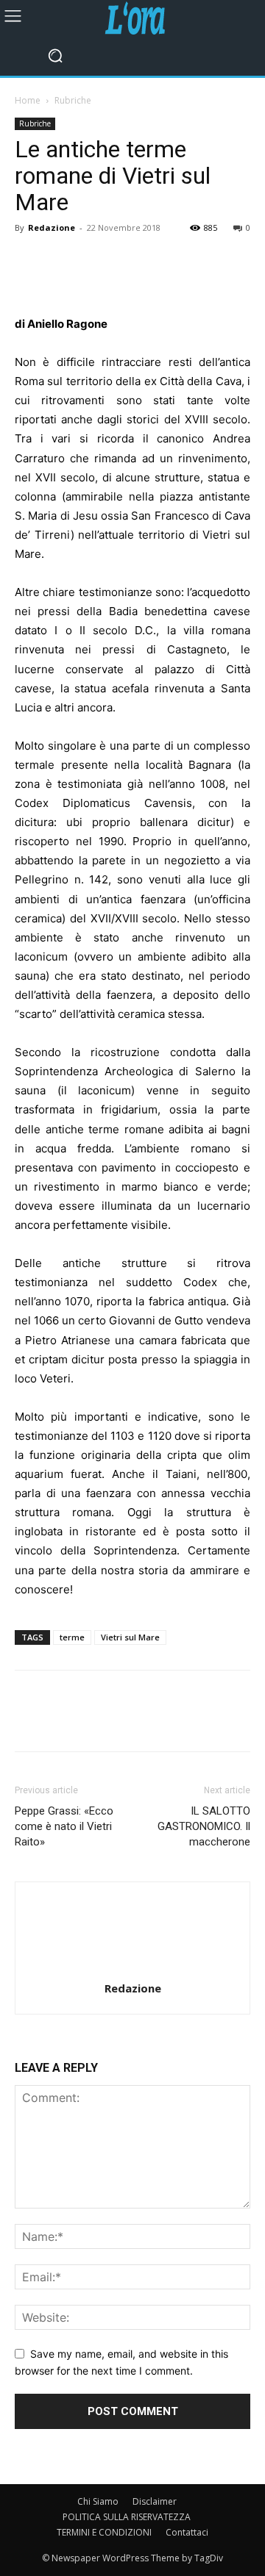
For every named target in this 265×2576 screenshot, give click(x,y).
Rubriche (73, 100)
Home (28, 100)
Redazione (52, 227)
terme (72, 1637)
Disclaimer (155, 2501)
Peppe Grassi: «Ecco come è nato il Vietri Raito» (64, 1826)
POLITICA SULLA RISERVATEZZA (127, 2517)
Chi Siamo (98, 2501)
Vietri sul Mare (130, 1637)
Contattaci (187, 2532)
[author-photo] (132, 1968)
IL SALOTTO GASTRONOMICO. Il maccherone (204, 1826)
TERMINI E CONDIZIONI (104, 2532)
